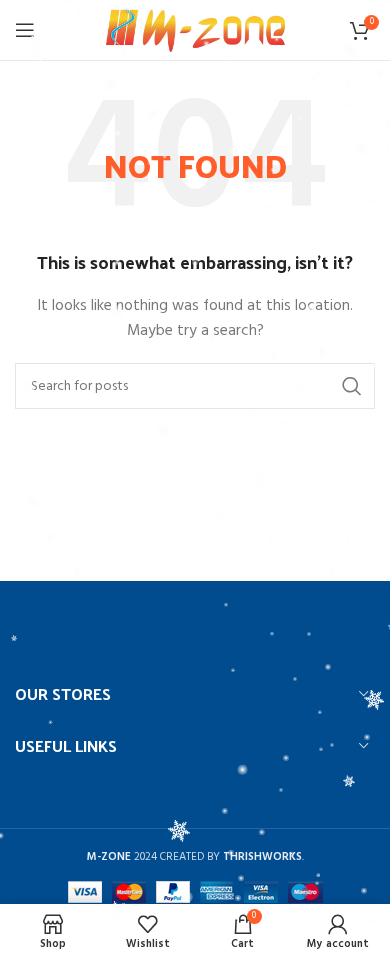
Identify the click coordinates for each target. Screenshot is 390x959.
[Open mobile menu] (25, 30)
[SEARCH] (352, 386)
